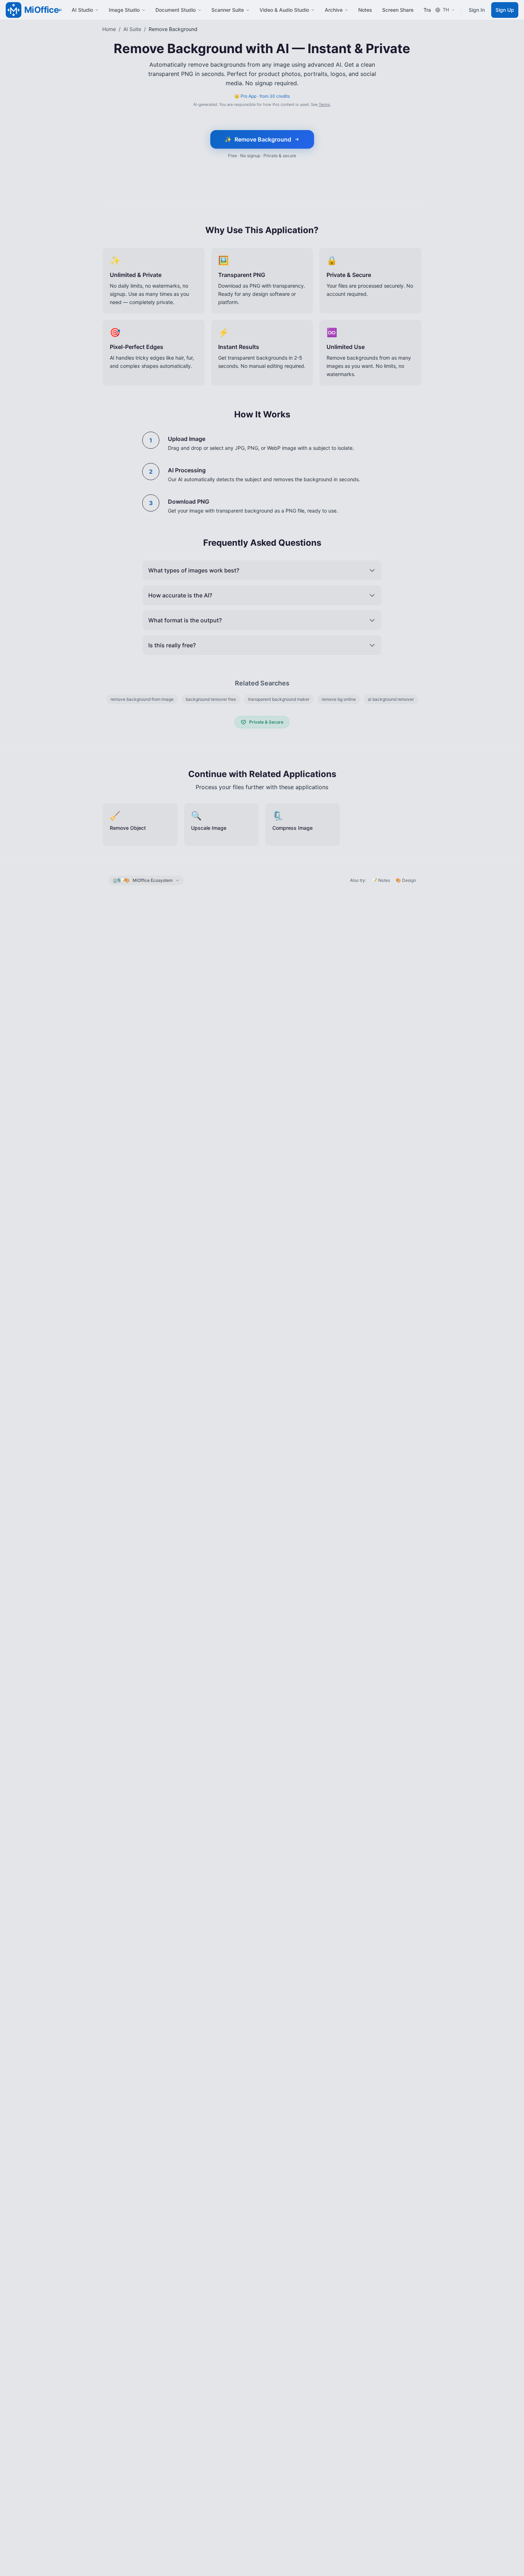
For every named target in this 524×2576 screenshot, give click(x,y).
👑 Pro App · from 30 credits (262, 96)
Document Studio (176, 10)
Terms (324, 104)
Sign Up (505, 10)
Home (109, 29)
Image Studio (124, 10)
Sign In (477, 10)
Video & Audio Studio (284, 10)
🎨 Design (406, 880)
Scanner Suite (228, 10)
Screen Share (398, 10)
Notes (365, 10)
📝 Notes (381, 880)
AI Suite (132, 29)
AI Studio (82, 10)
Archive (334, 10)
